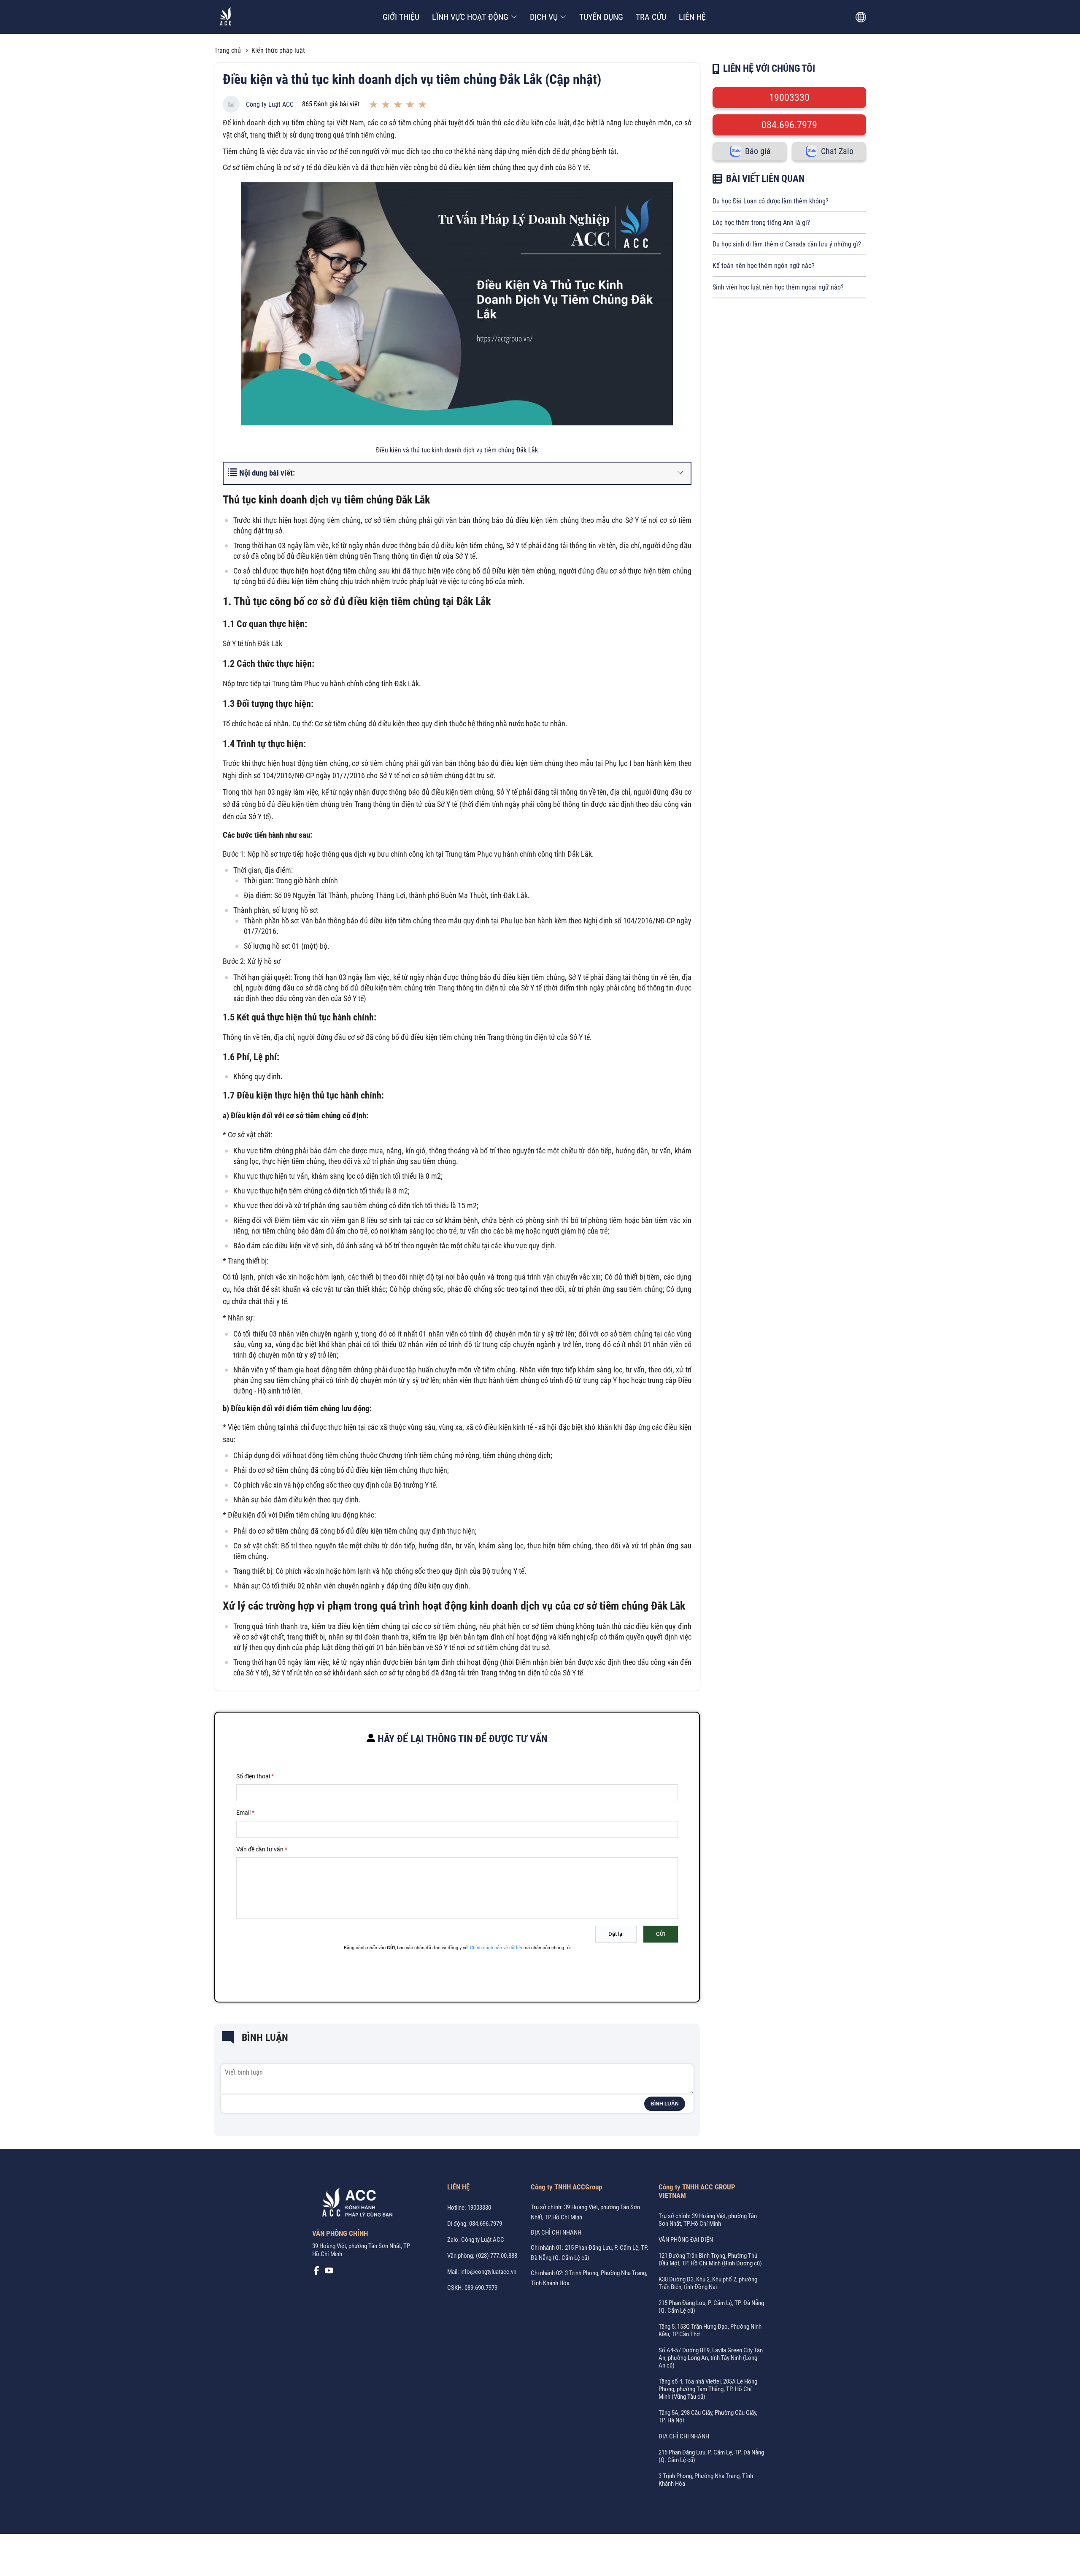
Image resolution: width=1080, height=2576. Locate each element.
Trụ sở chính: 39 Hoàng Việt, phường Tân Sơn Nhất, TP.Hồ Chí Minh (708, 2220)
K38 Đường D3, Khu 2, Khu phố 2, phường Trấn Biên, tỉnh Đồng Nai (708, 2283)
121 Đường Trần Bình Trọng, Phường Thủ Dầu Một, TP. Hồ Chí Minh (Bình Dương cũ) (710, 2259)
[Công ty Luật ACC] (226, 17)
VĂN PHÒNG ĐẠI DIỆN (686, 2240)
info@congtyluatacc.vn (488, 2272)
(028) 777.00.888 (497, 2256)
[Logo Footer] (354, 2204)
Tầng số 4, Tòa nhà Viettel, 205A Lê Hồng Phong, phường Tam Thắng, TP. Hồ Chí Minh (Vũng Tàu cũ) (708, 2389)
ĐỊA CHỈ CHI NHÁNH (556, 2232)
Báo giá (758, 151)
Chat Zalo (837, 151)
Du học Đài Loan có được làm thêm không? (771, 201)
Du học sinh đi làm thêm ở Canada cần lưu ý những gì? (787, 244)
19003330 (789, 97)
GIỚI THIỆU (401, 17)
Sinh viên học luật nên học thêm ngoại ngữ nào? (778, 287)
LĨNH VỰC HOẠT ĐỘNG (470, 17)
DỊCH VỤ (544, 17)
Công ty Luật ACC (270, 104)
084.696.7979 (789, 125)
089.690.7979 (481, 2288)
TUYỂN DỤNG (601, 17)
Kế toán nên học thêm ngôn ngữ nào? (764, 266)
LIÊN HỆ (692, 17)
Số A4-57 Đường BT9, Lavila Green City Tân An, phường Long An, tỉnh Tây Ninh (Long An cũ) (711, 2358)
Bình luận (665, 2104)
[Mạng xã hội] (316, 2273)
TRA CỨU (651, 17)
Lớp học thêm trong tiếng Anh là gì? (761, 223)
